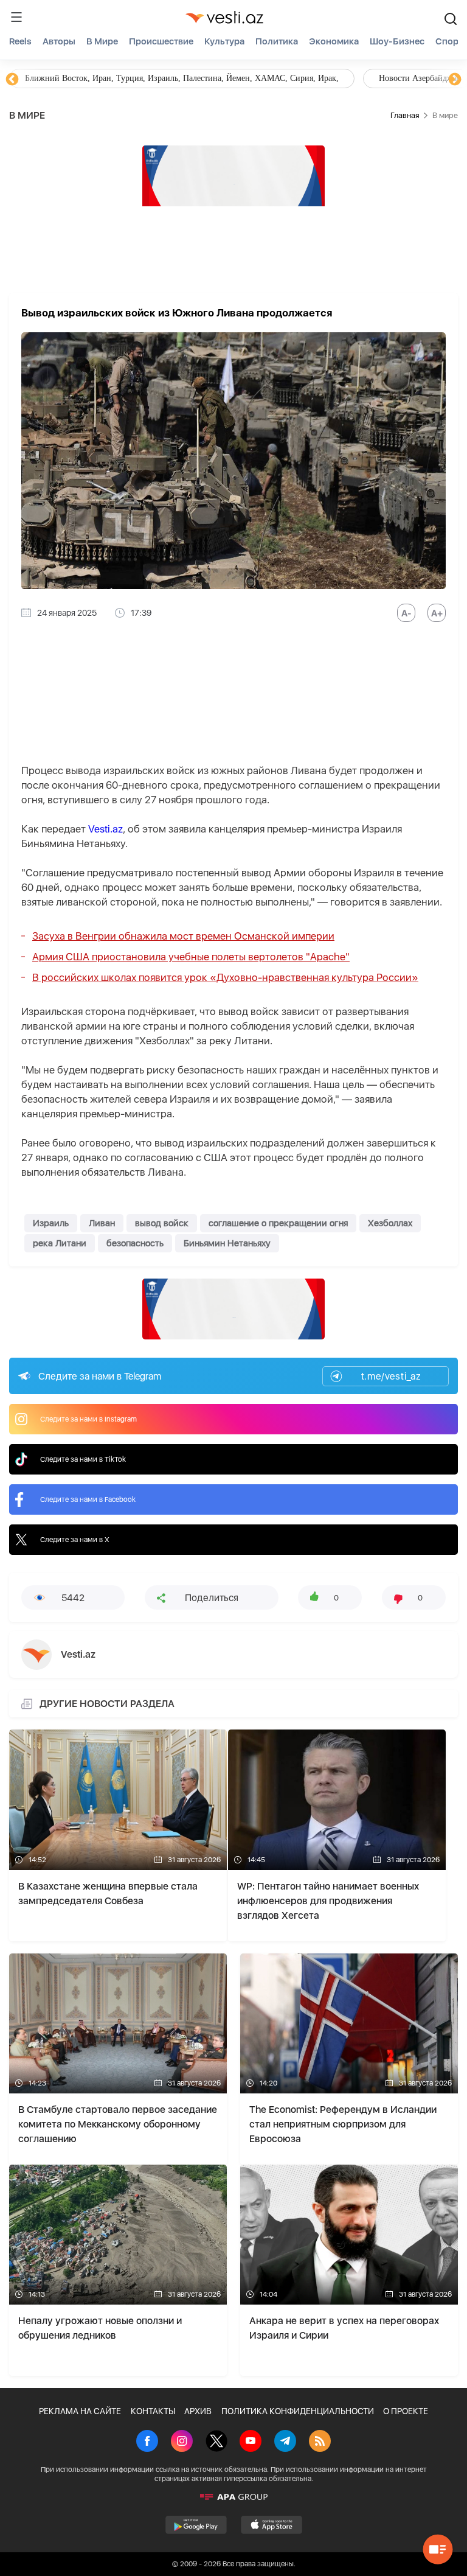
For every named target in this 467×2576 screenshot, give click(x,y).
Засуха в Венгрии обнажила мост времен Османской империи (183, 936)
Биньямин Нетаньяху (227, 1243)
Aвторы (59, 41)
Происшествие (161, 41)
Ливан (102, 1223)
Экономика (334, 41)
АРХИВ (198, 2411)
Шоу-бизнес (397, 41)
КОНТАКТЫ (153, 2411)
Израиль (51, 1223)
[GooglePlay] (196, 2525)
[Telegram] (285, 2442)
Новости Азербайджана (68, 78)
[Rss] (320, 2442)
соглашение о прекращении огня (278, 1223)
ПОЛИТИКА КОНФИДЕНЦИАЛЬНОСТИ (298, 2411)
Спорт (449, 41)
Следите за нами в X (75, 1540)
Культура (224, 41)
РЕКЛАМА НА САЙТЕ (80, 2411)
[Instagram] (182, 2442)
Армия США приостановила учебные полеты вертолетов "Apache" (191, 957)
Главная (405, 115)
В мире (102, 41)
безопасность (135, 1243)
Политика (277, 41)
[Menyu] (16, 17)
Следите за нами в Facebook (88, 1499)
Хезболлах (390, 1223)
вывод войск (162, 1223)
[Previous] (12, 80)
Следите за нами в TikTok (83, 1459)
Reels (20, 41)
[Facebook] (147, 2442)
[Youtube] (251, 2442)
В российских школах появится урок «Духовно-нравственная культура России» (225, 977)
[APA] (233, 2497)
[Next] (455, 80)
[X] (216, 2442)
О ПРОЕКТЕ (406, 2411)
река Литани (60, 1243)
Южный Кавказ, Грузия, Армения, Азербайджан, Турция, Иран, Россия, (285, 78)
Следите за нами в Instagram (88, 1419)
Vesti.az (106, 829)
